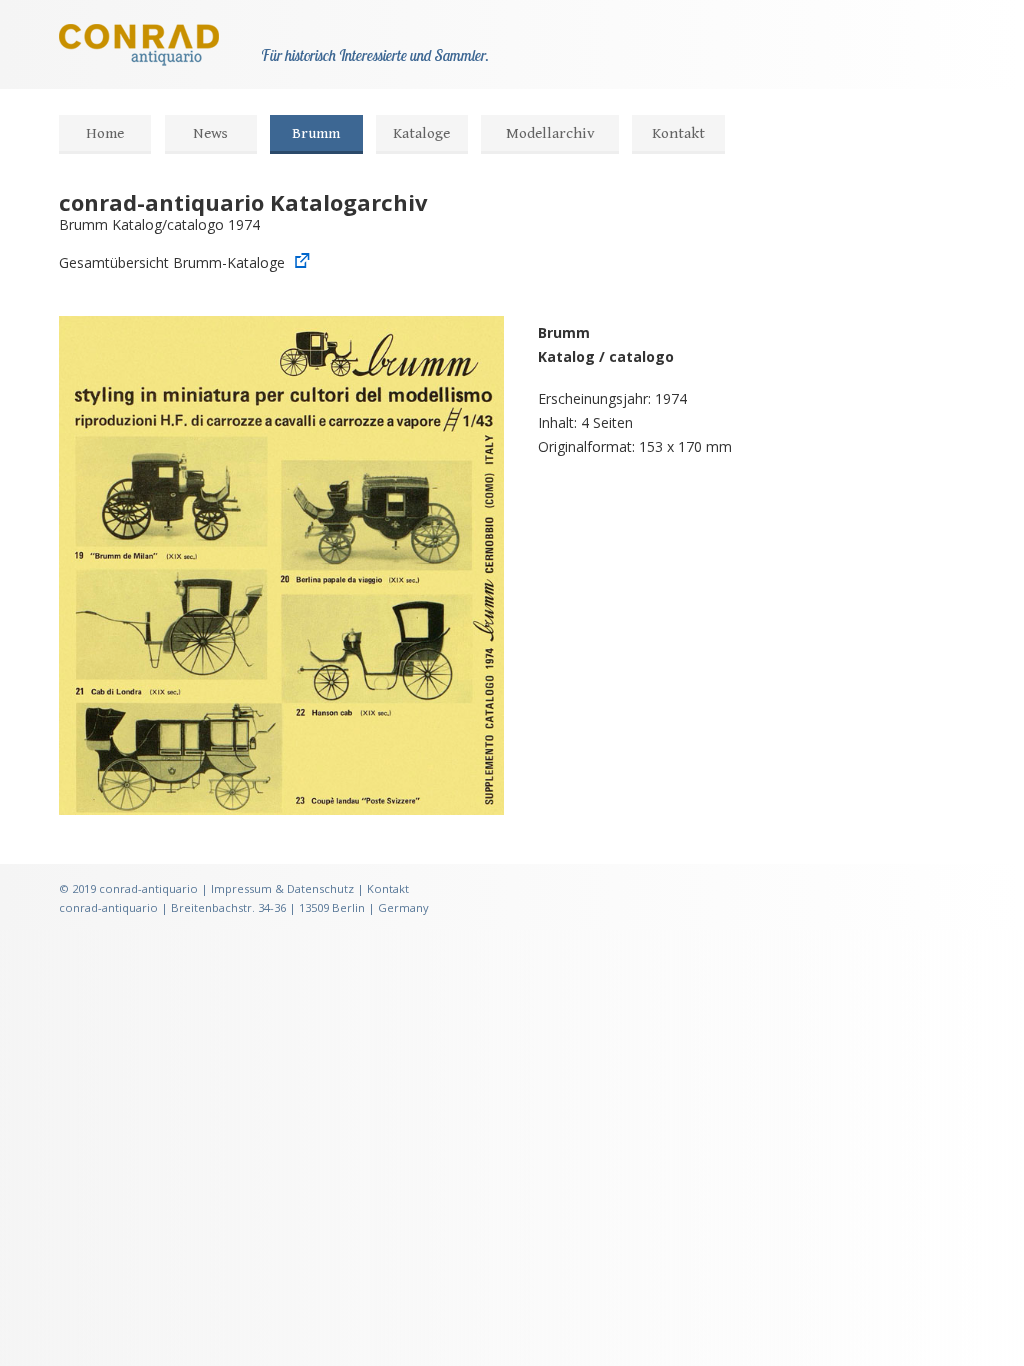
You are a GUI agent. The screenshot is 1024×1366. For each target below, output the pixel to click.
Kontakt (678, 133)
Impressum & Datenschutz (282, 888)
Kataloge (421, 133)
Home (105, 133)
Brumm (316, 133)
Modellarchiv (550, 133)
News (210, 133)
